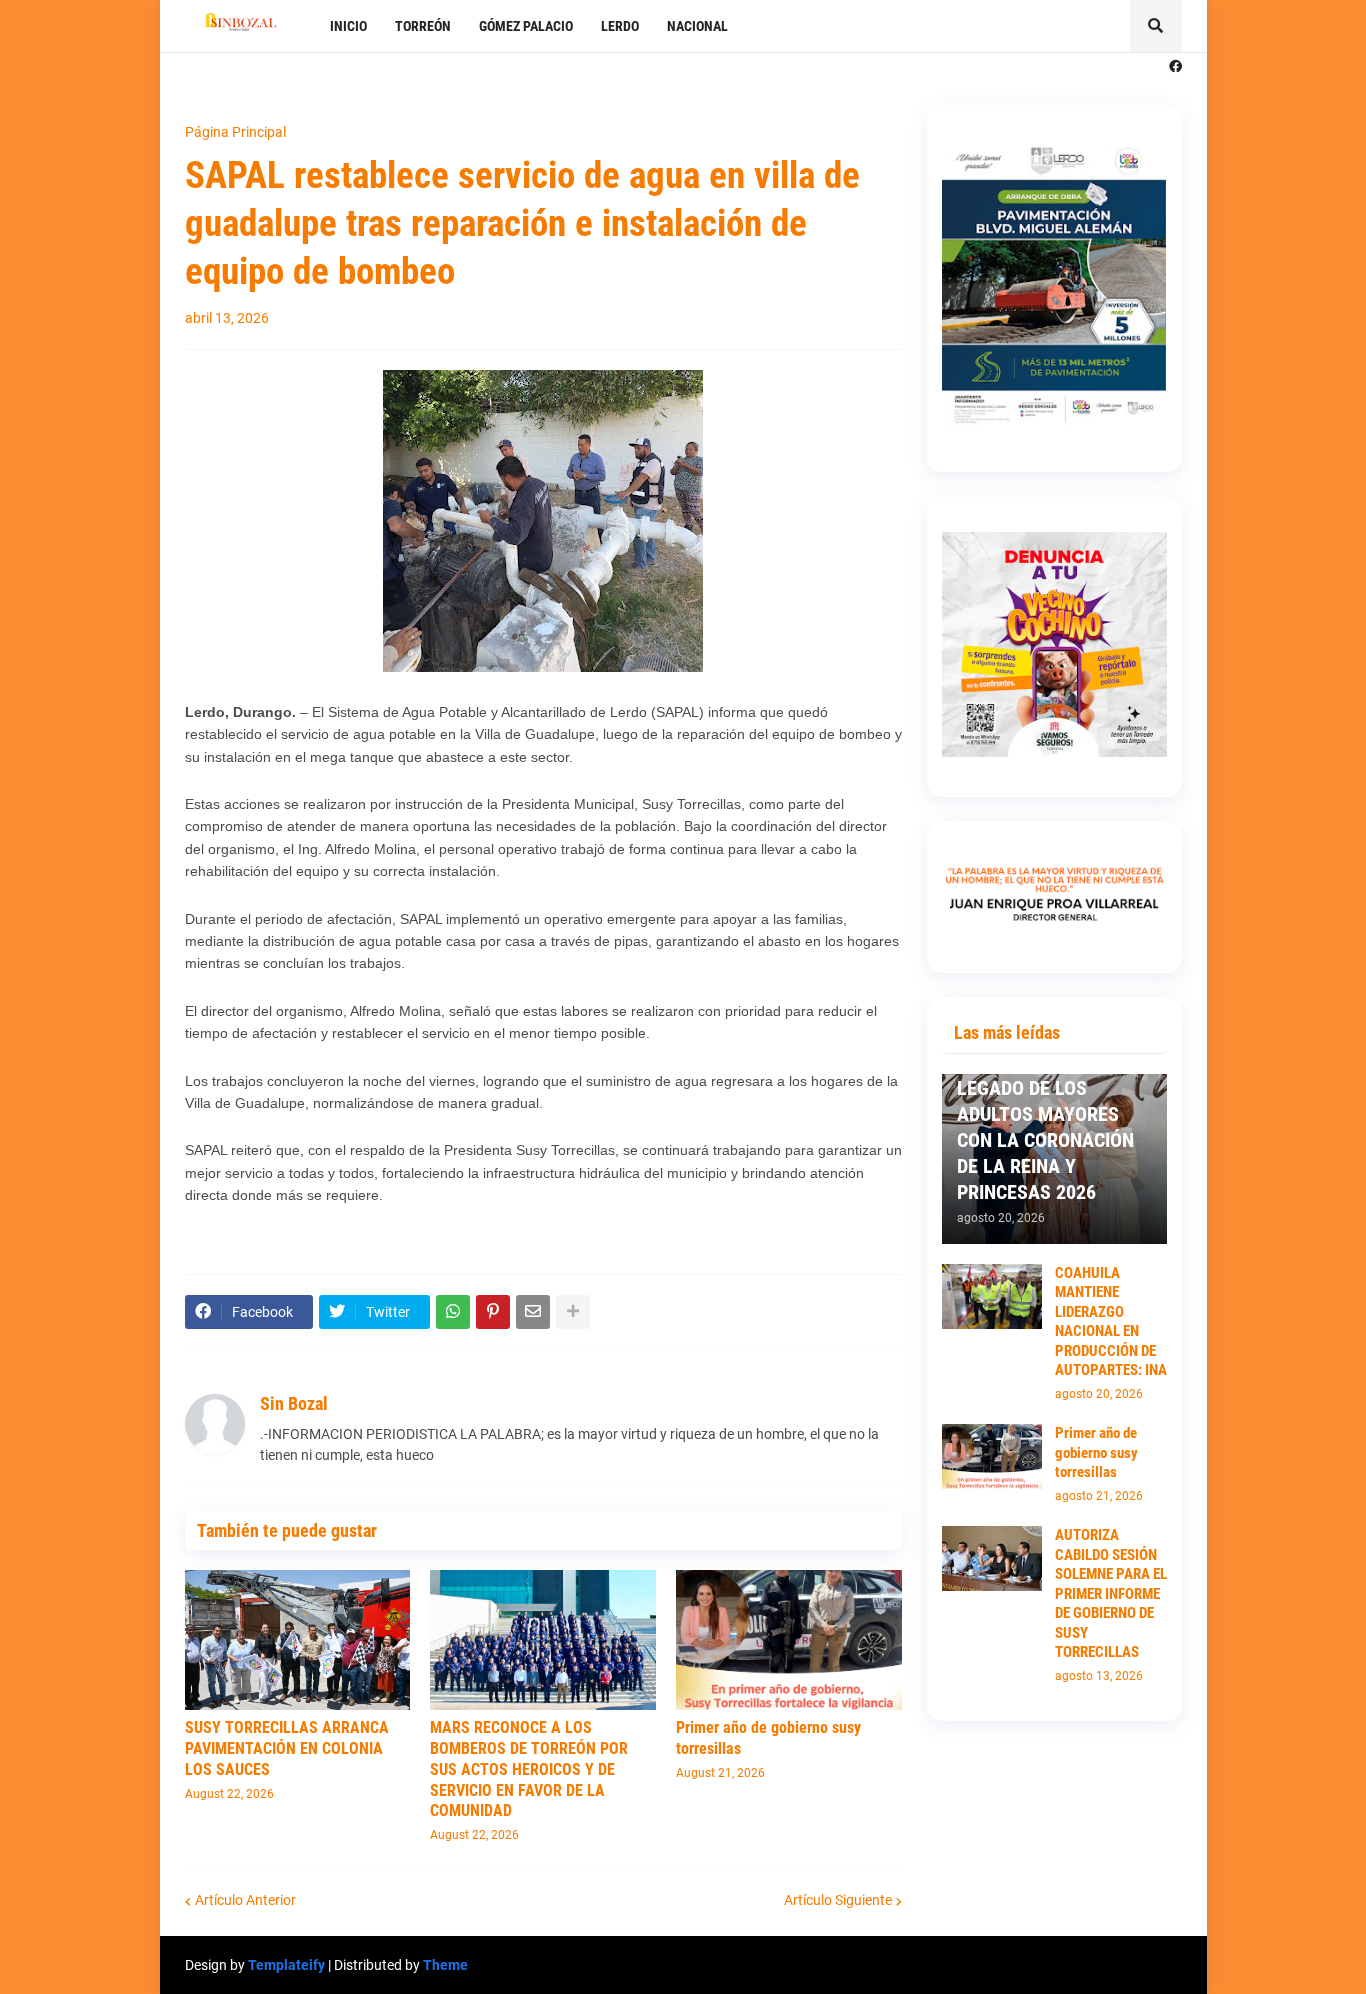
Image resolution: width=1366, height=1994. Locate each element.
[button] (1156, 26)
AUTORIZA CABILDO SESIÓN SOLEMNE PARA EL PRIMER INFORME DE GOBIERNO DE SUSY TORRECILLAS (1111, 1593)
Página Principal (235, 132)
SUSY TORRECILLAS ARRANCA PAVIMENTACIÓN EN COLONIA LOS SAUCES (287, 1748)
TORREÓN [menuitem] (423, 26)
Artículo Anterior (245, 1900)
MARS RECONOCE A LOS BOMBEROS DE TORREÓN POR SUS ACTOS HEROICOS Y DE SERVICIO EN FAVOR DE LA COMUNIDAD (529, 1769)
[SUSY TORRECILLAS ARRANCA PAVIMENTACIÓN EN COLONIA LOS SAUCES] (298, 1640)
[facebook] (1175, 67)
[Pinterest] (493, 1312)
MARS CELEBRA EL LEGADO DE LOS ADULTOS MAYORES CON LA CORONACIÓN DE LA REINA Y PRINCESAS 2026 (1045, 1127)
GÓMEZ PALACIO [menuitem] (526, 26)
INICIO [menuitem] (348, 26)
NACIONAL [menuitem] (697, 26)
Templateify (286, 1965)
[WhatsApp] (453, 1312)
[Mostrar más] (573, 1312)
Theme (445, 1965)
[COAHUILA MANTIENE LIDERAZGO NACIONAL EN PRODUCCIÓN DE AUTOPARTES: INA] (992, 1296)
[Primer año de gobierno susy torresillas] (789, 1640)
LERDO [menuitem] (620, 26)
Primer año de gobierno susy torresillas (768, 1738)
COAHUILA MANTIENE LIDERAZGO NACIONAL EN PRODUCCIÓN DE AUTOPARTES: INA (1111, 1322)
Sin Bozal (294, 1403)
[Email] (533, 1312)
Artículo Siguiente (838, 1900)
